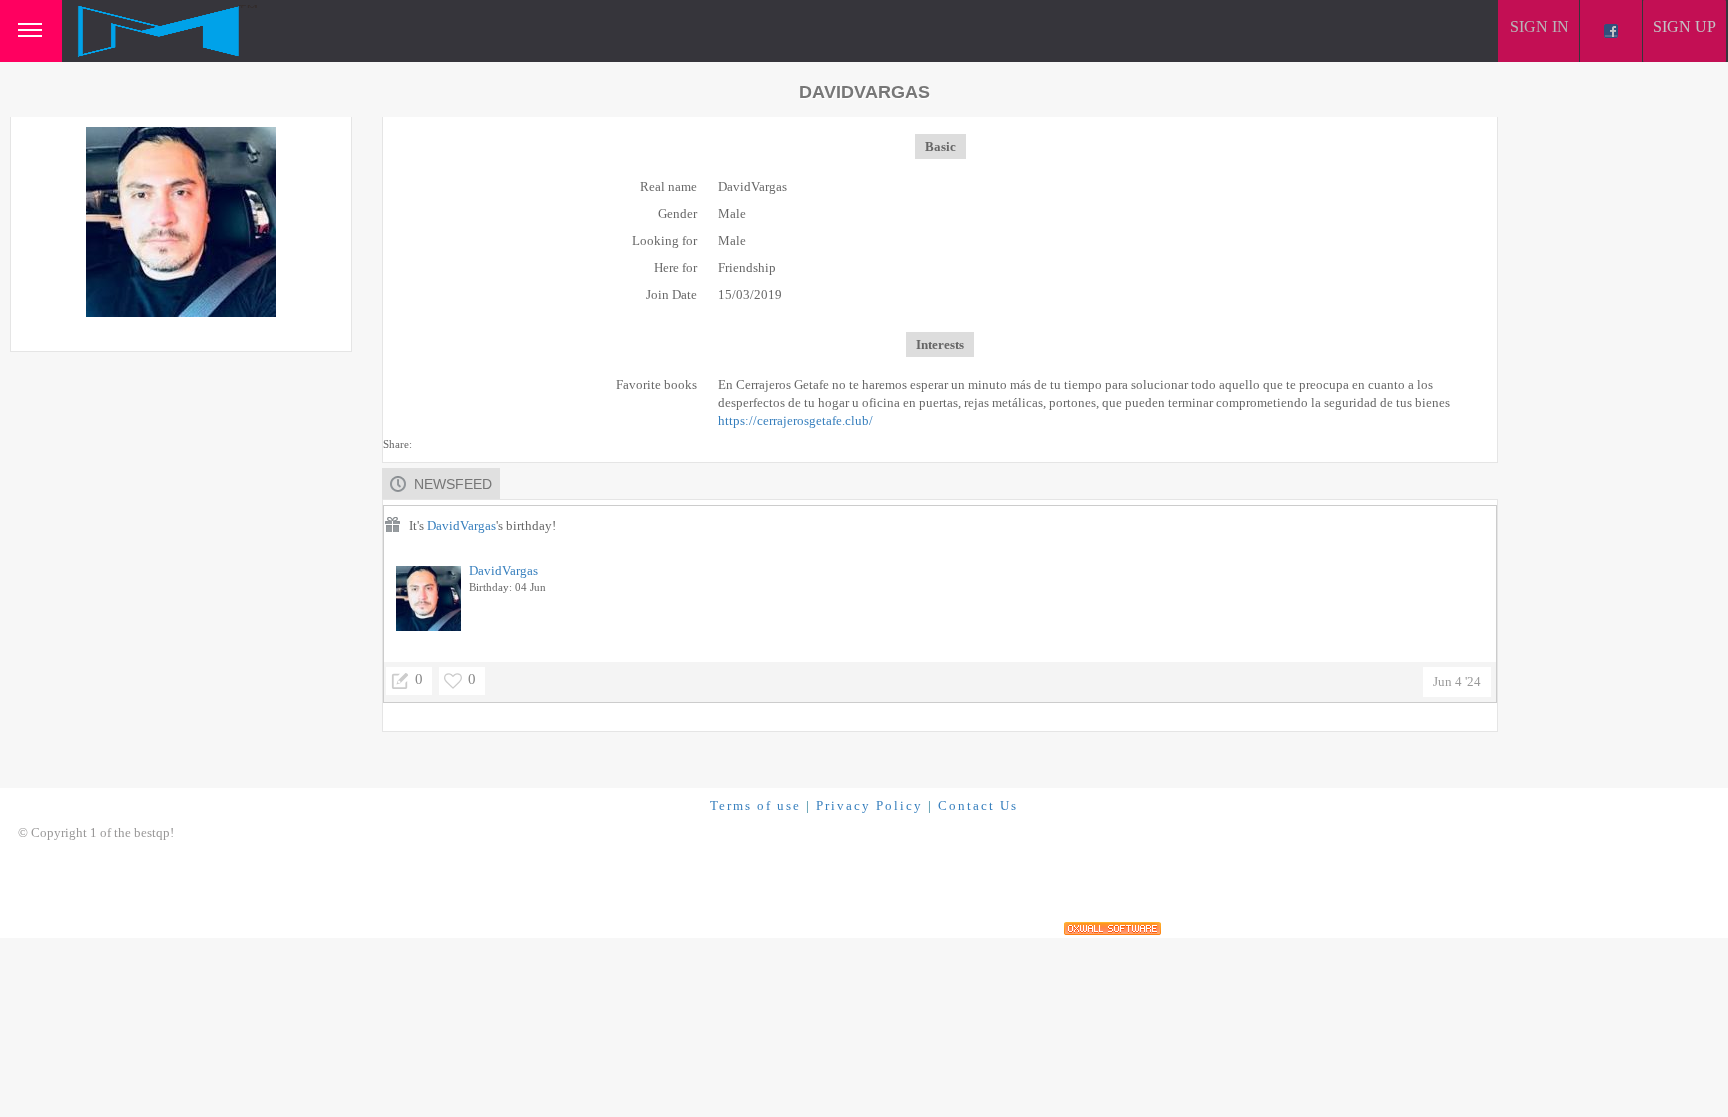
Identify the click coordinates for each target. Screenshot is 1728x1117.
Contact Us (978, 805)
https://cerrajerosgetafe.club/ (795, 420)
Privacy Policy (869, 805)
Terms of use (755, 805)
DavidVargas (461, 525)
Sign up (1684, 26)
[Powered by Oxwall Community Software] (1112, 928)
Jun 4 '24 (1457, 681)
